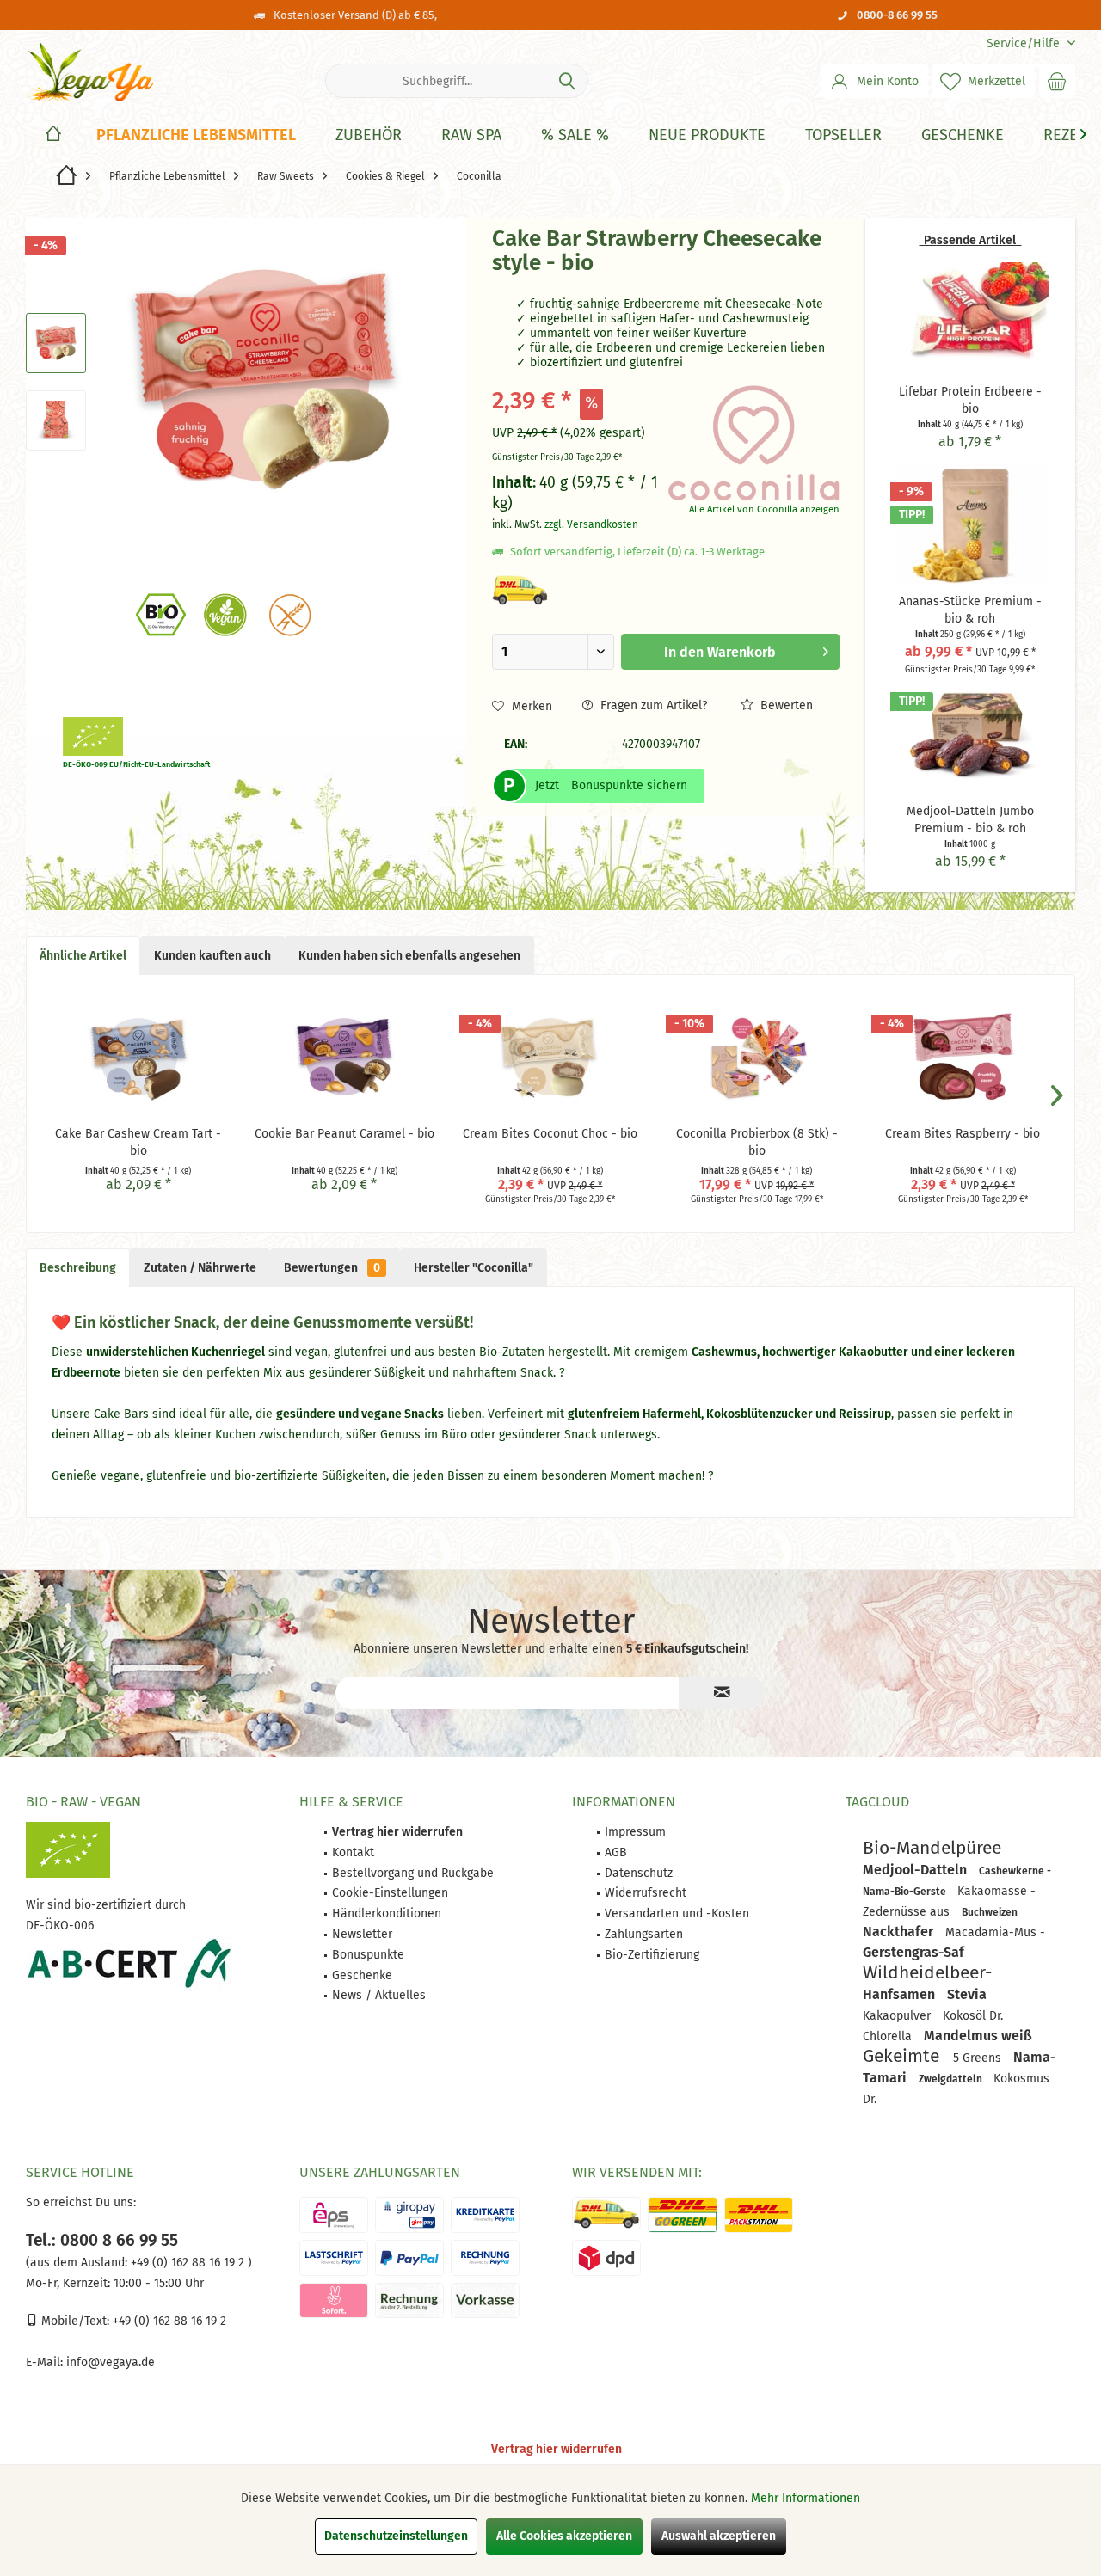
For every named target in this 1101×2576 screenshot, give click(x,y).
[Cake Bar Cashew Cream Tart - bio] (138, 1057)
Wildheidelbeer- (927, 1972)
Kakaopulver (898, 2016)
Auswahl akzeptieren (719, 2536)
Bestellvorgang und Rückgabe (413, 1873)
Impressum (635, 1832)
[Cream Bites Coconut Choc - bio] (550, 1057)
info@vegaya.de (111, 2362)
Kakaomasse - (996, 1891)
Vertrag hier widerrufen (557, 2449)
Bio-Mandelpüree (932, 1848)
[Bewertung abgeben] (578, 286)
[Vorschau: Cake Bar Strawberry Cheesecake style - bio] (56, 343)
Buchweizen (990, 1912)
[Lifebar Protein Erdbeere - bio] (970, 315)
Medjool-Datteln (916, 1870)
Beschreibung (78, 1268)
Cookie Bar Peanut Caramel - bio (344, 1134)
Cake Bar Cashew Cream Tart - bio (138, 1142)
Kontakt (353, 1852)
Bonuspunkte (368, 1955)
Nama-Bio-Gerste (906, 1892)
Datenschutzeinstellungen (396, 2536)
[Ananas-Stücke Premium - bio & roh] (970, 524)
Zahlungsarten (644, 1934)
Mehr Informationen (806, 2498)
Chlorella (889, 2036)
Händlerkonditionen (387, 1914)
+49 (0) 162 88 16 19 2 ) (190, 2263)
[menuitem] (1024, 43)
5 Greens (979, 2058)
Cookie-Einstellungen (390, 1893)
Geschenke (362, 1975)
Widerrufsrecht (646, 1893)
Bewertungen (332, 1268)
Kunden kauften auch (212, 956)
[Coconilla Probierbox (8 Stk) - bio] (757, 1057)
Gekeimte (904, 2056)
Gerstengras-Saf (913, 1952)
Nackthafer (900, 1932)
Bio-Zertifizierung (652, 1955)
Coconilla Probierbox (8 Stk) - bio (757, 1142)
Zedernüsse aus (908, 1912)
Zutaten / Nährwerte (200, 1268)
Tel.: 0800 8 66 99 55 (102, 2240)
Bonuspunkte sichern (629, 785)
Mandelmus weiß (978, 2036)
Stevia (967, 1994)
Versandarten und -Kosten (677, 1914)
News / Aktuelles (379, 1995)
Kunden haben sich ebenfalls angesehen (409, 956)
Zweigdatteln (952, 2079)
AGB (616, 1852)
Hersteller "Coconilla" (474, 1268)
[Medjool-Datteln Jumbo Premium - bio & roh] (970, 734)
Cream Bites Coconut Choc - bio (550, 1134)
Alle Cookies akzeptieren (564, 2536)
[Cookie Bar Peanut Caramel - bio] (345, 1057)
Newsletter (362, 1934)
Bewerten (785, 705)
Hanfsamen (901, 1994)
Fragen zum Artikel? (652, 705)
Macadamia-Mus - (995, 1932)
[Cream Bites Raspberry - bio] (963, 1057)
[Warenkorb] (1057, 81)
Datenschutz (639, 1873)
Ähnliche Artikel (83, 956)
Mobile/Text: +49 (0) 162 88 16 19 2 (132, 2321)
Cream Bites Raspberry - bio (963, 1134)
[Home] (53, 135)
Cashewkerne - (1015, 1871)
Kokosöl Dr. (973, 2016)
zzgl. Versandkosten (591, 524)
